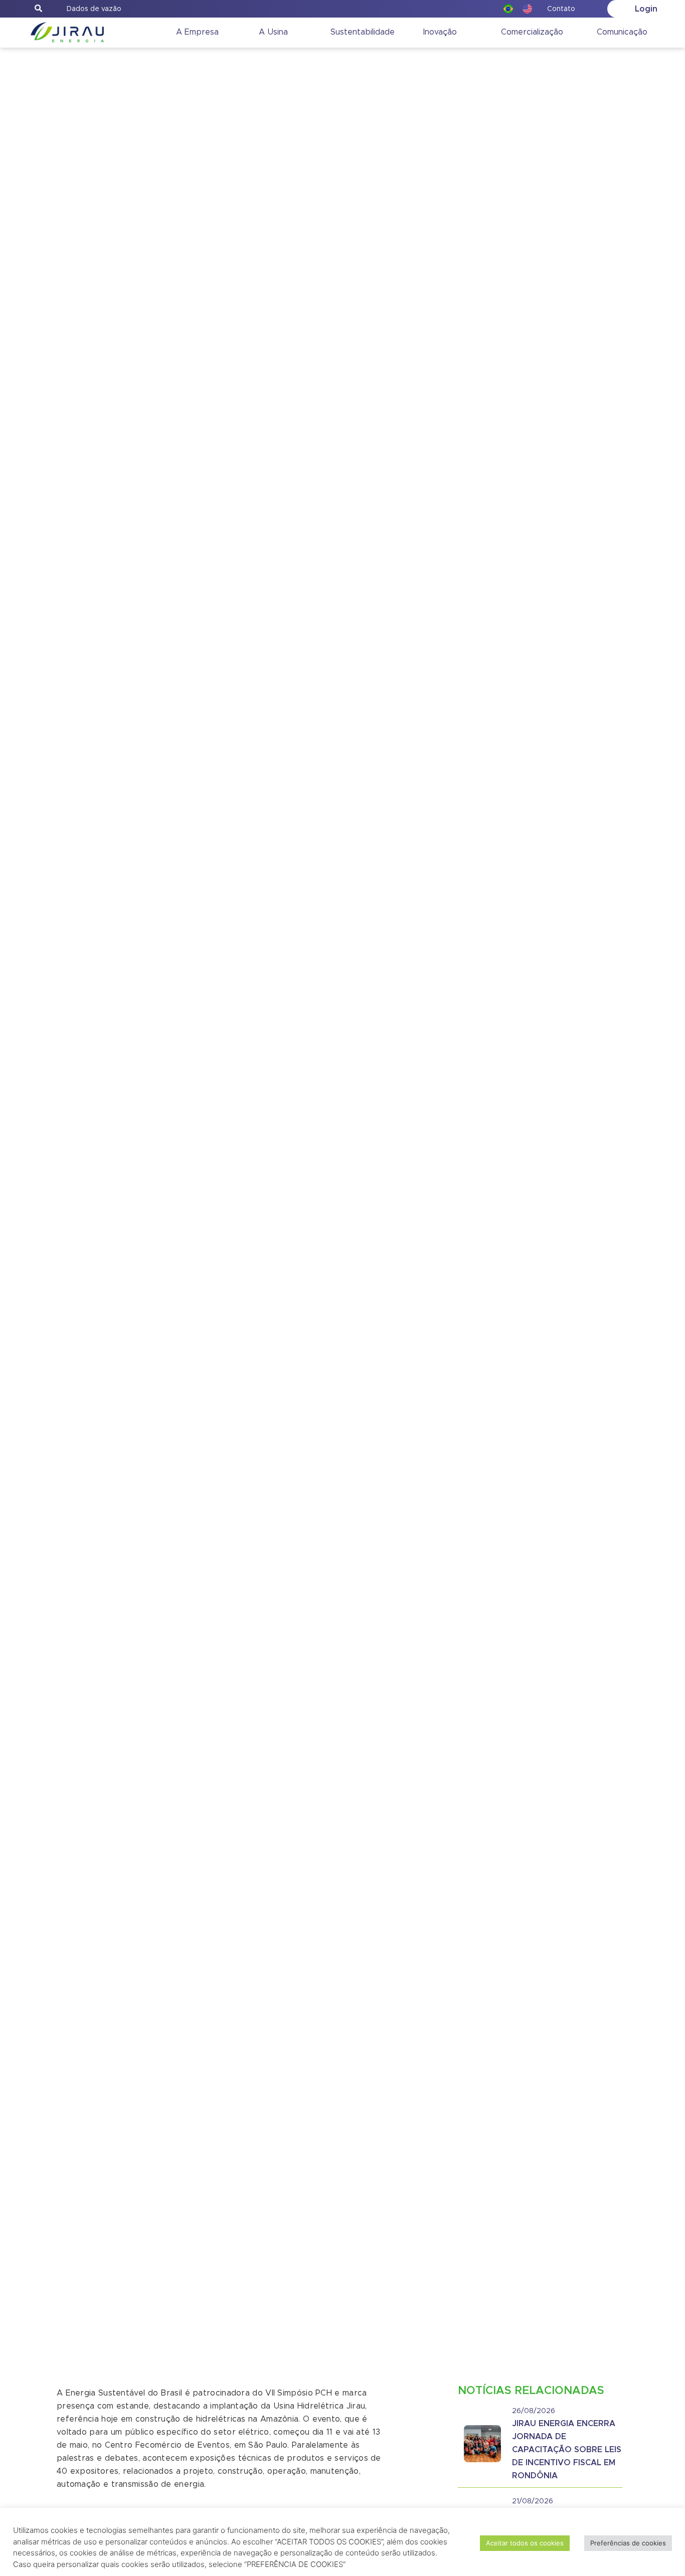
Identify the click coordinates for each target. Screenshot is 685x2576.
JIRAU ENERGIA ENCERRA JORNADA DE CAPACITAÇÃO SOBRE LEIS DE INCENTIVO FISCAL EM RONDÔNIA (567, 2450)
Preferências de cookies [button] (628, 2543)
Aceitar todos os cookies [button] (525, 2543)
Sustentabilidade (363, 32)
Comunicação (622, 32)
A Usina (273, 32)
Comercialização (532, 32)
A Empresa (197, 32)
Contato (561, 9)
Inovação (440, 32)
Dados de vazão (94, 9)
